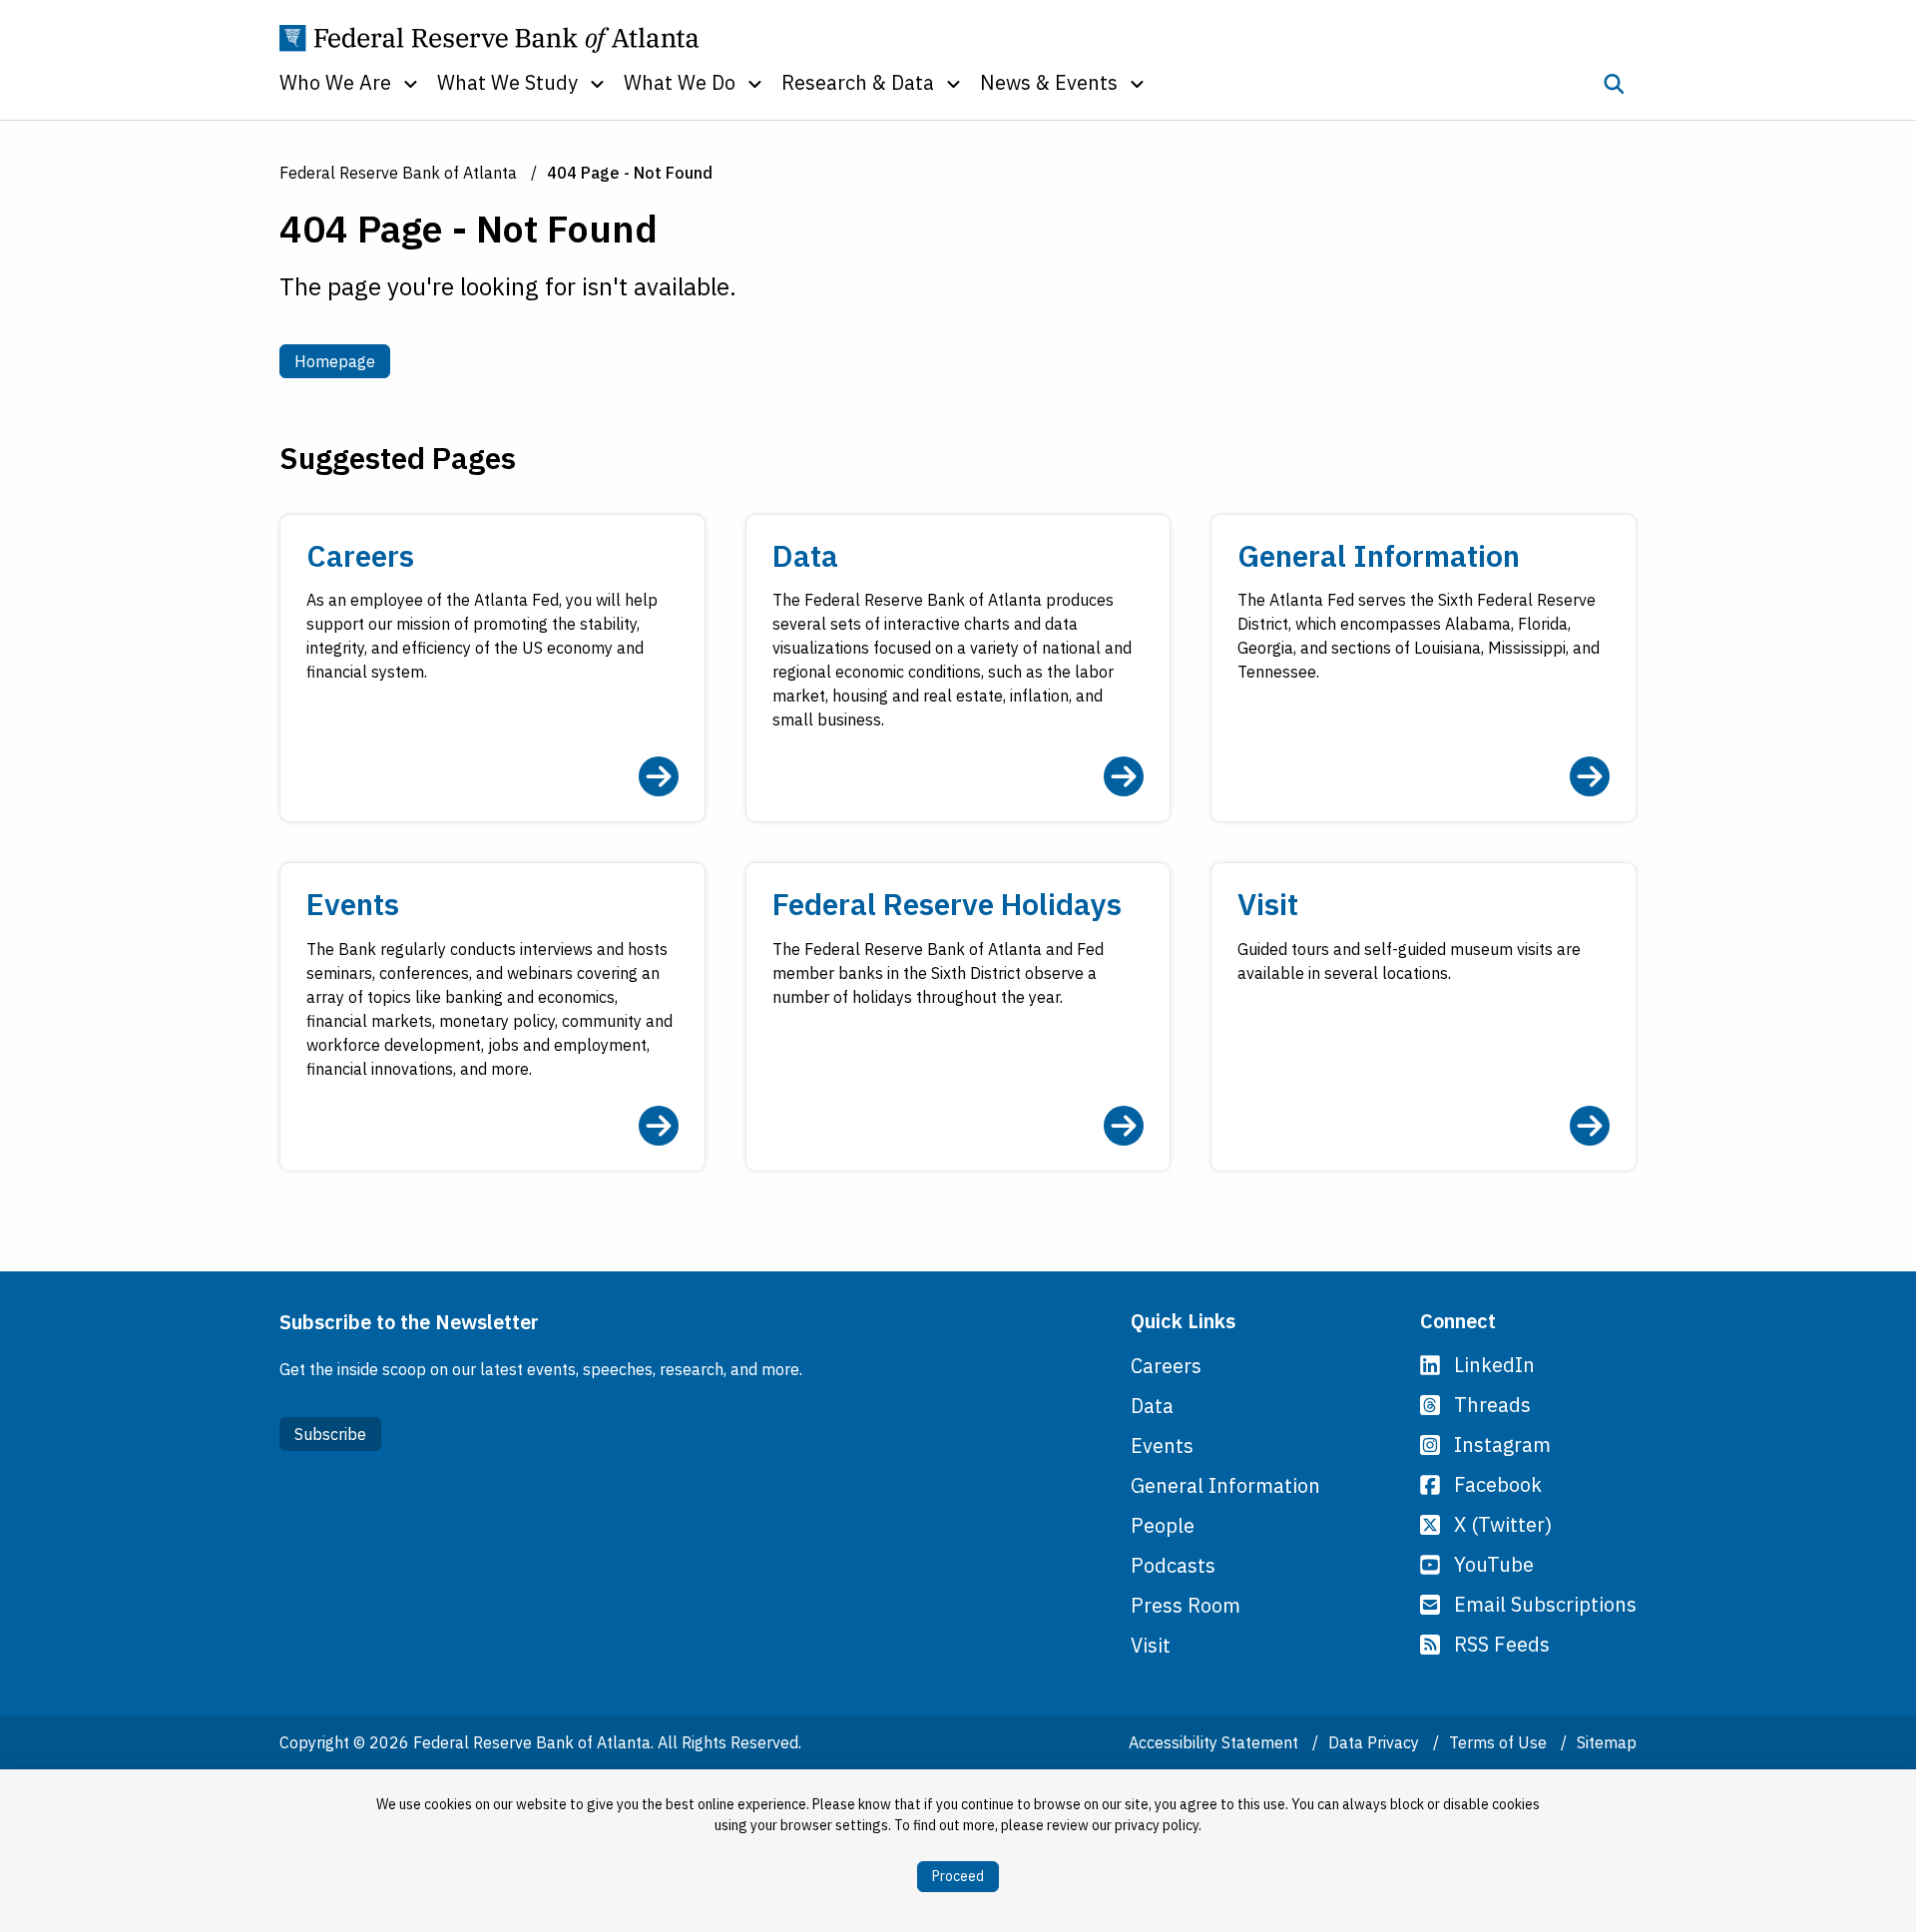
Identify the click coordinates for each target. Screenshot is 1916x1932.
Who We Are (335, 82)
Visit (1151, 1645)
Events (1162, 1446)
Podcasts (1173, 1565)
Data (1152, 1406)
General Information (1225, 1485)
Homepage (342, 361)
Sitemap (1607, 1742)
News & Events (1049, 82)
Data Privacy (1376, 1742)
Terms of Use (1500, 1742)
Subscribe (330, 1434)
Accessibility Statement (1215, 1742)
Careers (1166, 1366)
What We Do (680, 82)
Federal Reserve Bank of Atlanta (398, 173)
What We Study (507, 82)
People (1163, 1525)
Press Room (1186, 1605)
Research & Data (858, 82)
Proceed (958, 1876)
